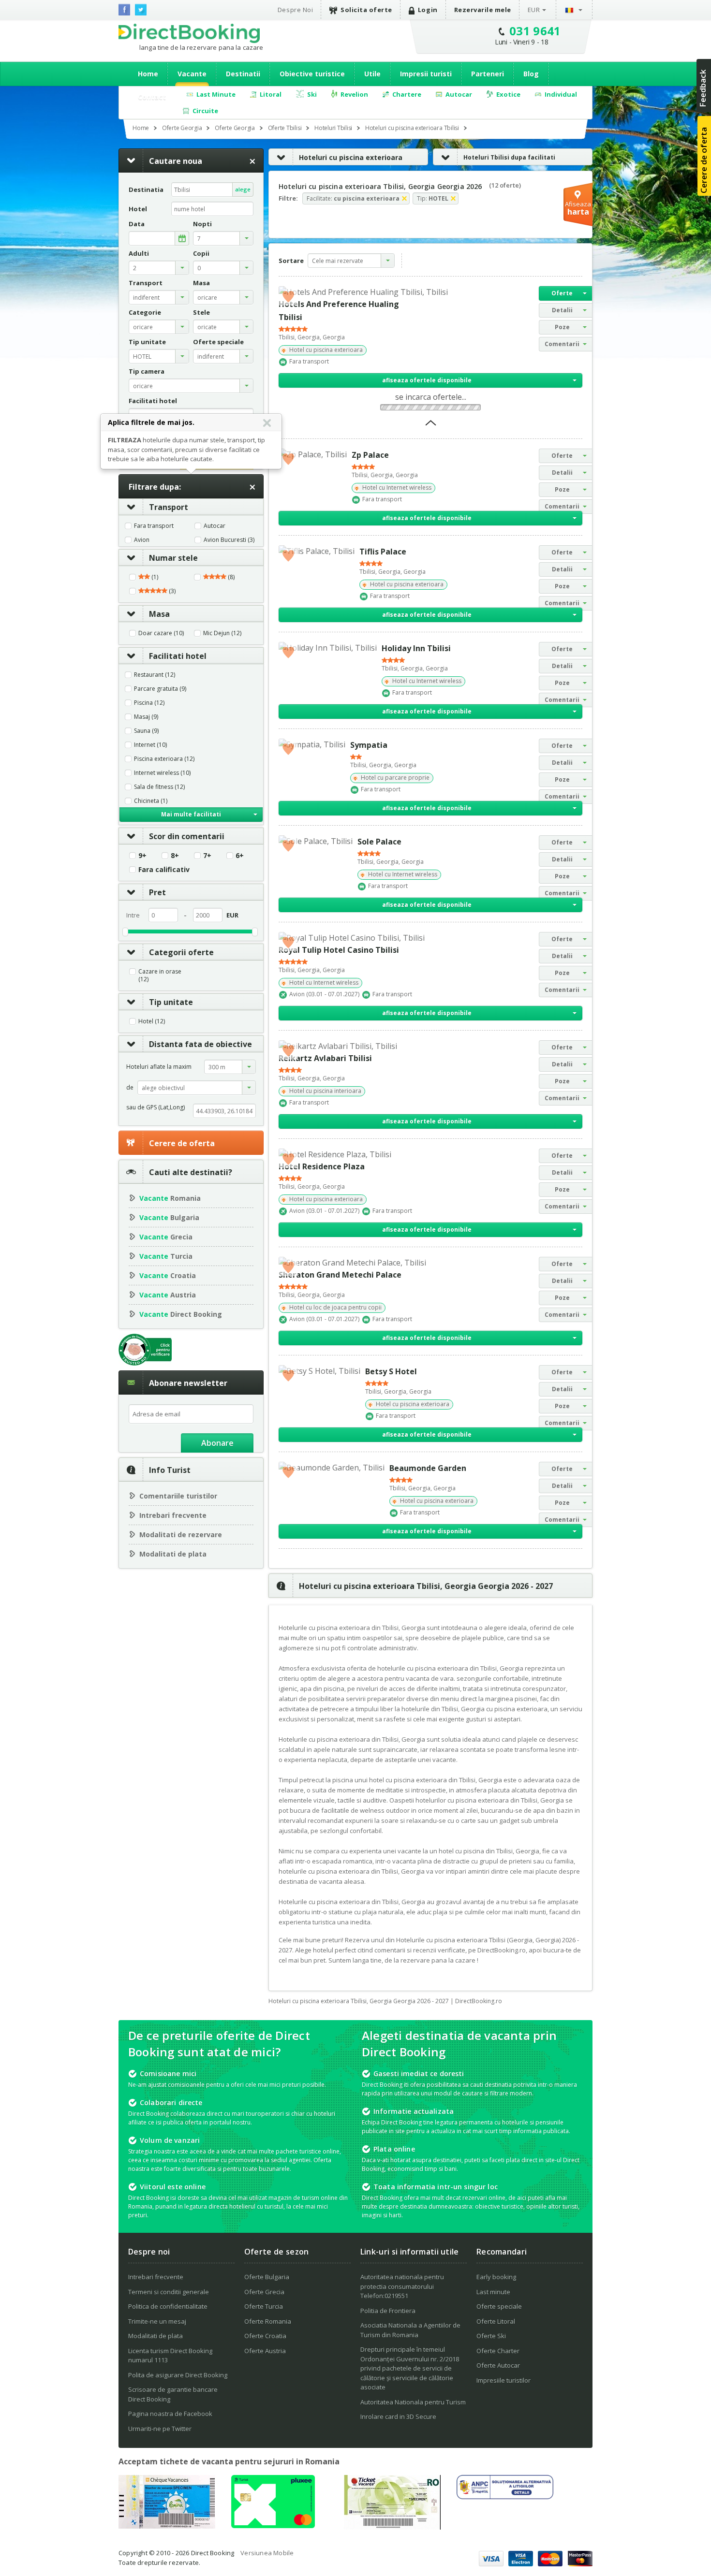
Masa (159, 614)
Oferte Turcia (264, 2306)
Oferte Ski (491, 2336)
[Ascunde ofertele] (431, 426)
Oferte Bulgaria (267, 2277)
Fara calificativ (164, 870)
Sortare (291, 261)
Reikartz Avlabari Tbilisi (325, 1058)
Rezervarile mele (483, 10)
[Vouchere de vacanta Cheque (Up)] (167, 2526)
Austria (168, 1295)
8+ (175, 856)
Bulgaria (169, 1217)
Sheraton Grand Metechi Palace (340, 1275)
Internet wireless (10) (162, 773)
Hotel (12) (152, 1021)
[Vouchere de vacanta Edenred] (392, 2527)
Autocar (215, 526)
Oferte (562, 293)
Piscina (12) (149, 703)
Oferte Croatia (265, 2336)
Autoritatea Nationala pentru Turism (413, 2402)
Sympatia (369, 745)
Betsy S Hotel (391, 1371)
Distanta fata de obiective (200, 1044)
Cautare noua (176, 161)
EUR (534, 10)
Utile (372, 74)
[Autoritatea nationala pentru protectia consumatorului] (505, 2496)
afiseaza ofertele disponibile (427, 380)
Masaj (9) (146, 717)
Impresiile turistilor (504, 2380)
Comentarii (562, 344)
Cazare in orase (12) (160, 975)
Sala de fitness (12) (159, 787)
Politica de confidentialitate (168, 2306)
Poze (562, 327)
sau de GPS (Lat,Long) (156, 1107)
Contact (152, 97)
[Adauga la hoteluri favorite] (288, 296)
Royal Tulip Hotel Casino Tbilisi (339, 950)
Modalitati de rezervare (181, 1535)
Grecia (166, 1237)
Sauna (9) (146, 731)
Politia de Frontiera (388, 2311)
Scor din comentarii (187, 836)
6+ (240, 856)
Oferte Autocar (498, 2365)
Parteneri (488, 74)
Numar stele (173, 558)
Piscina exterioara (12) (164, 759)
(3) (171, 591)
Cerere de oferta (182, 1143)
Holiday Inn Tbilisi (416, 648)
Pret (157, 892)
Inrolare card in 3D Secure (398, 2416)
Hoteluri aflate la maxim (159, 1067)
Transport (169, 507)
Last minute (493, 2292)
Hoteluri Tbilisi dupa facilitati (509, 157)
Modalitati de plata (173, 1554)
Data (137, 224)
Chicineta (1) (151, 801)
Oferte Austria (265, 2351)
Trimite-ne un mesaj (157, 2321)
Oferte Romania (268, 2321)
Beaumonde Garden (428, 1468)
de (130, 1087)
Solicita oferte (366, 10)
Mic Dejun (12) (222, 633)
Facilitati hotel (178, 656)
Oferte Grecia (264, 2292)
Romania (170, 1198)
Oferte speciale (499, 2306)
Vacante (192, 74)
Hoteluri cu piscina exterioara (351, 157)
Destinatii (243, 74)
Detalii (562, 310)
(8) (230, 577)
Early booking (496, 2277)
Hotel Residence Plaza (322, 1166)
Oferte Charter (498, 2351)
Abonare (217, 1443)
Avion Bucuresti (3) (229, 540)
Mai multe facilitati (191, 814)
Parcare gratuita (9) (160, 689)
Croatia (168, 1275)
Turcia (166, 1256)
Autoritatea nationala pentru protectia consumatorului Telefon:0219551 (402, 2286)
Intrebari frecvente (173, 1515)
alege (243, 189)
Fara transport (154, 526)
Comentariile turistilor (178, 1496)
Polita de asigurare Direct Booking (178, 2375)
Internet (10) (150, 745)
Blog (531, 74)
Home (148, 74)
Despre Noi (295, 10)
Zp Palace (370, 455)
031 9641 (535, 31)
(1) (154, 577)
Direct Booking (189, 33)
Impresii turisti (426, 74)
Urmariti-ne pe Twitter (160, 2429)
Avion (142, 540)
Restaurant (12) (155, 675)
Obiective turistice (312, 74)
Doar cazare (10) (161, 633)
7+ (207, 856)
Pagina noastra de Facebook (170, 2414)
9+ (142, 856)
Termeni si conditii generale (169, 2292)
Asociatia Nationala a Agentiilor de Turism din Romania (410, 2330)
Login (428, 10)
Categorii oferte (181, 952)
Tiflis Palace (383, 552)
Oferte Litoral (496, 2321)
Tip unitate (171, 1002)
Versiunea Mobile (267, 2553)
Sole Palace (379, 842)
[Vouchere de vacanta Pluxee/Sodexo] (273, 2525)
